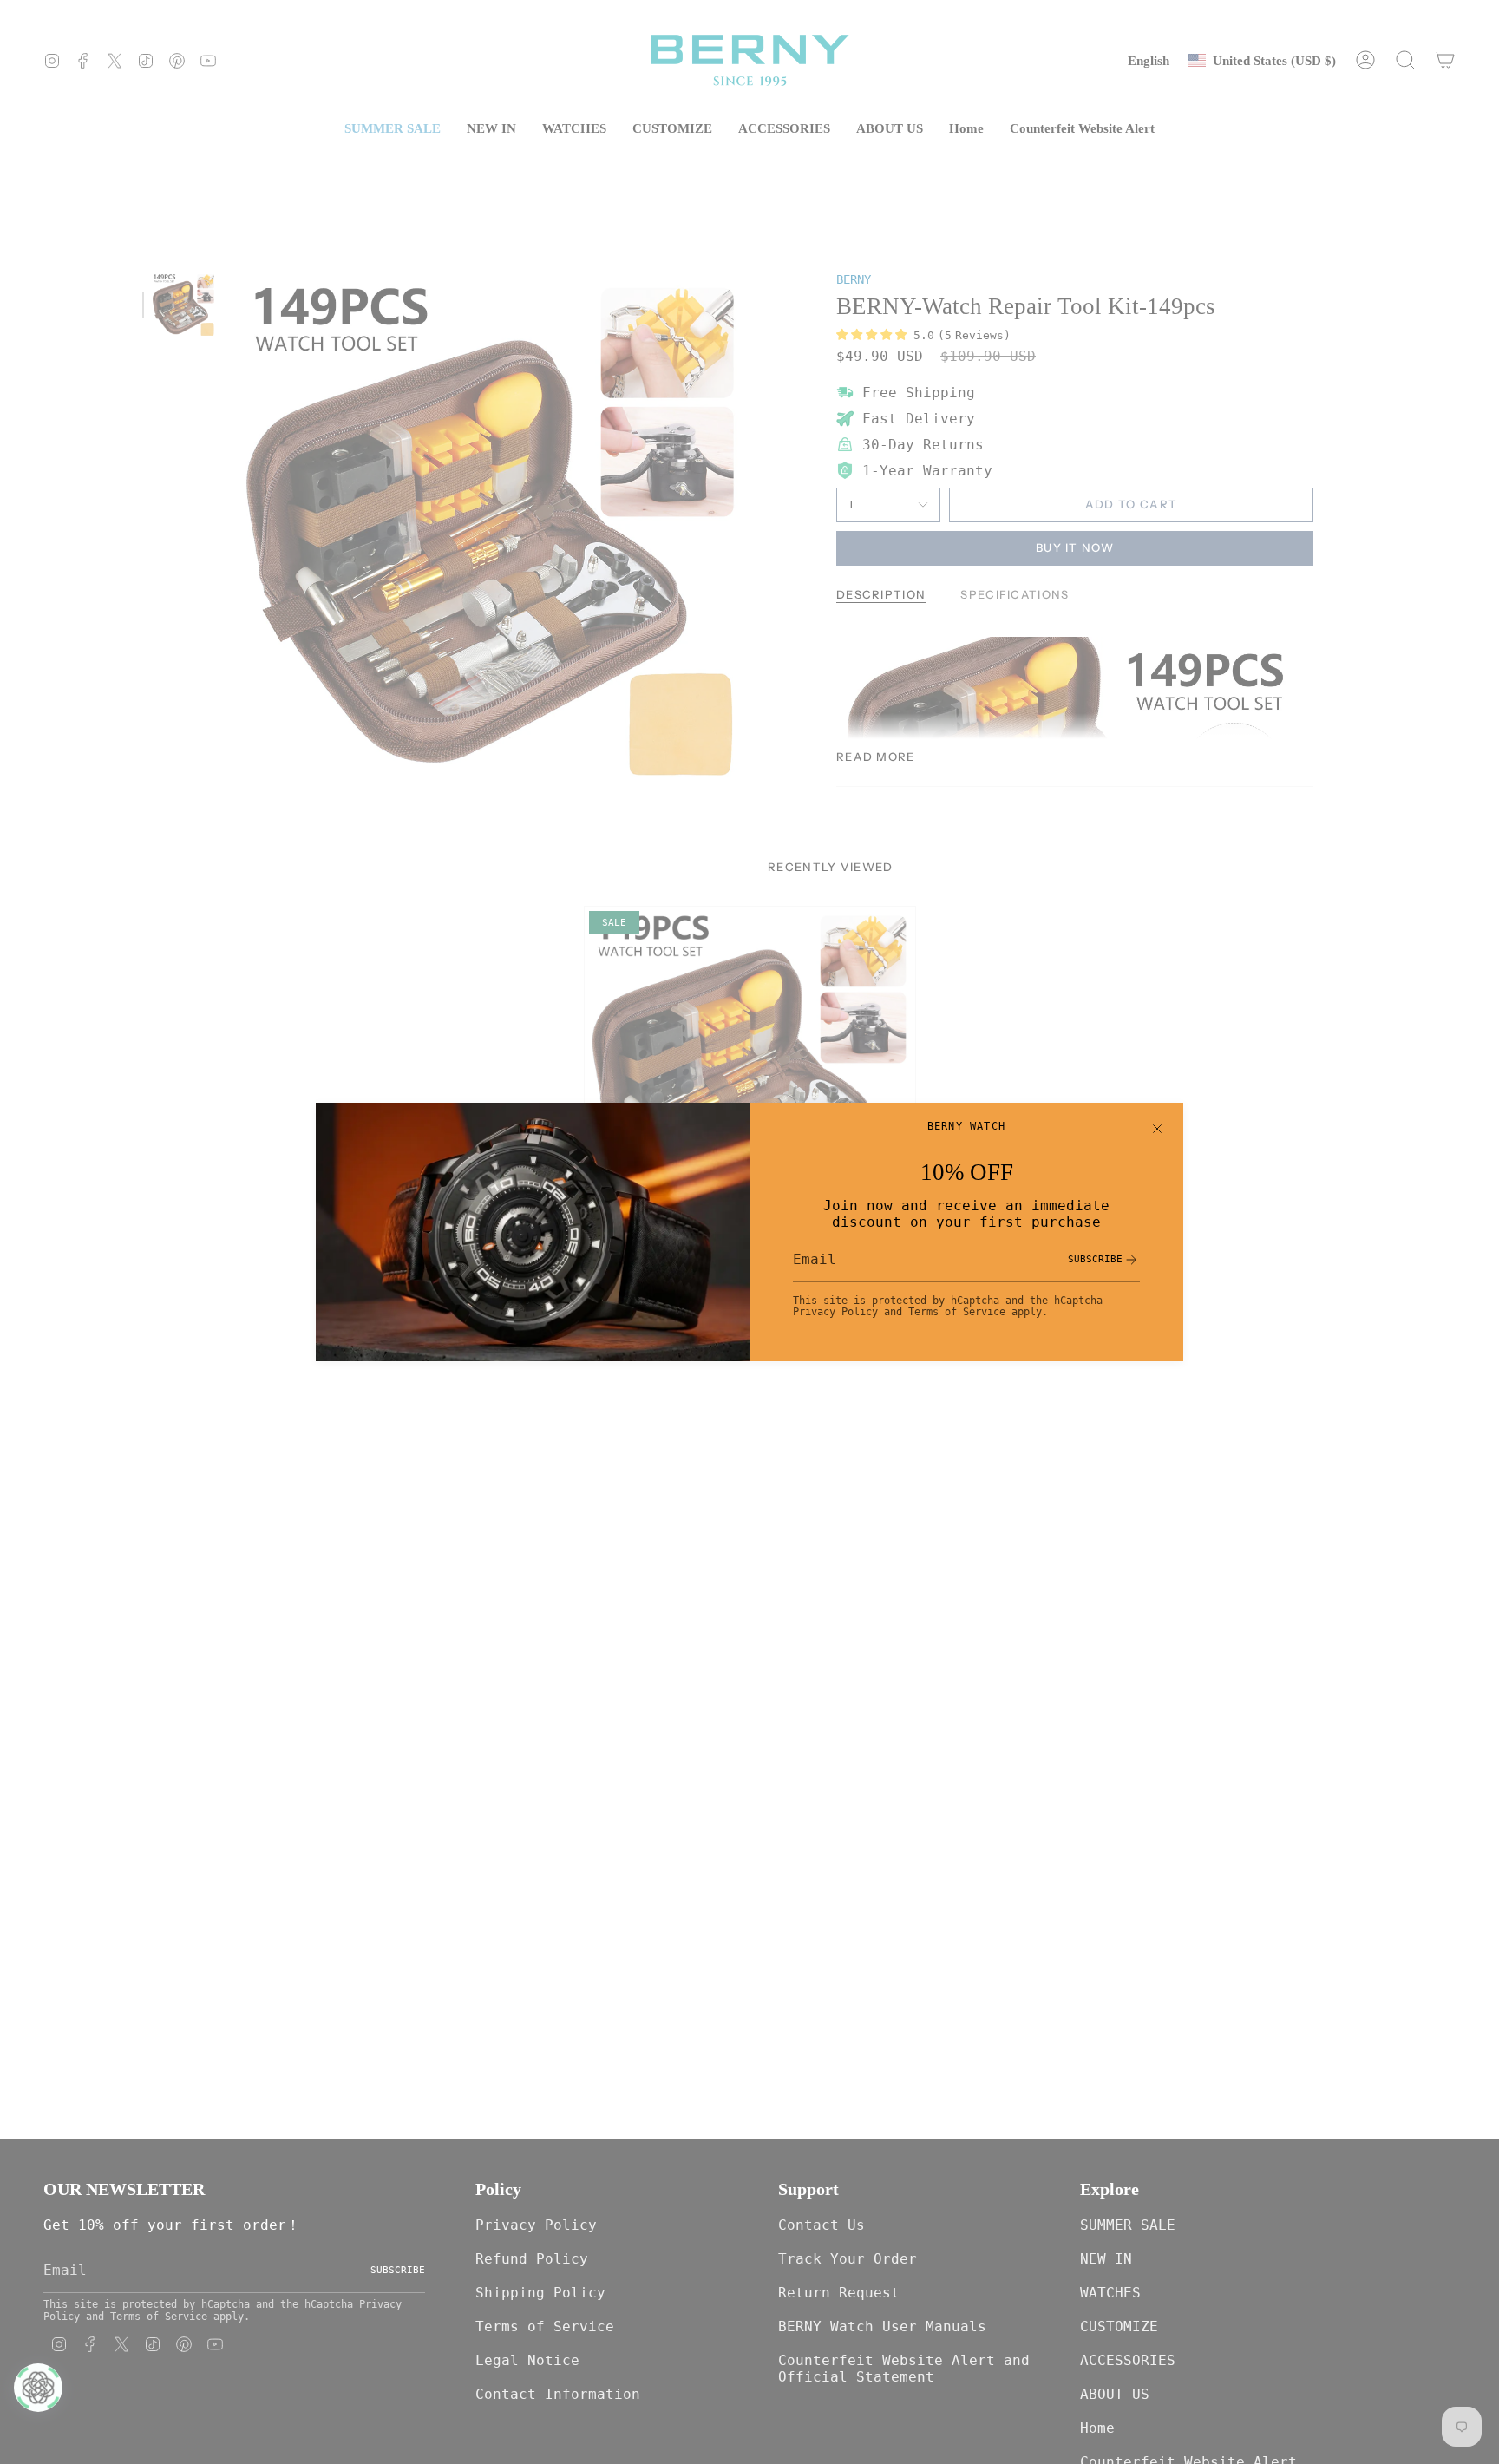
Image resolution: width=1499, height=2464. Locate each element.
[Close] (1157, 1129)
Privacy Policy (835, 1312)
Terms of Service (957, 1312)
